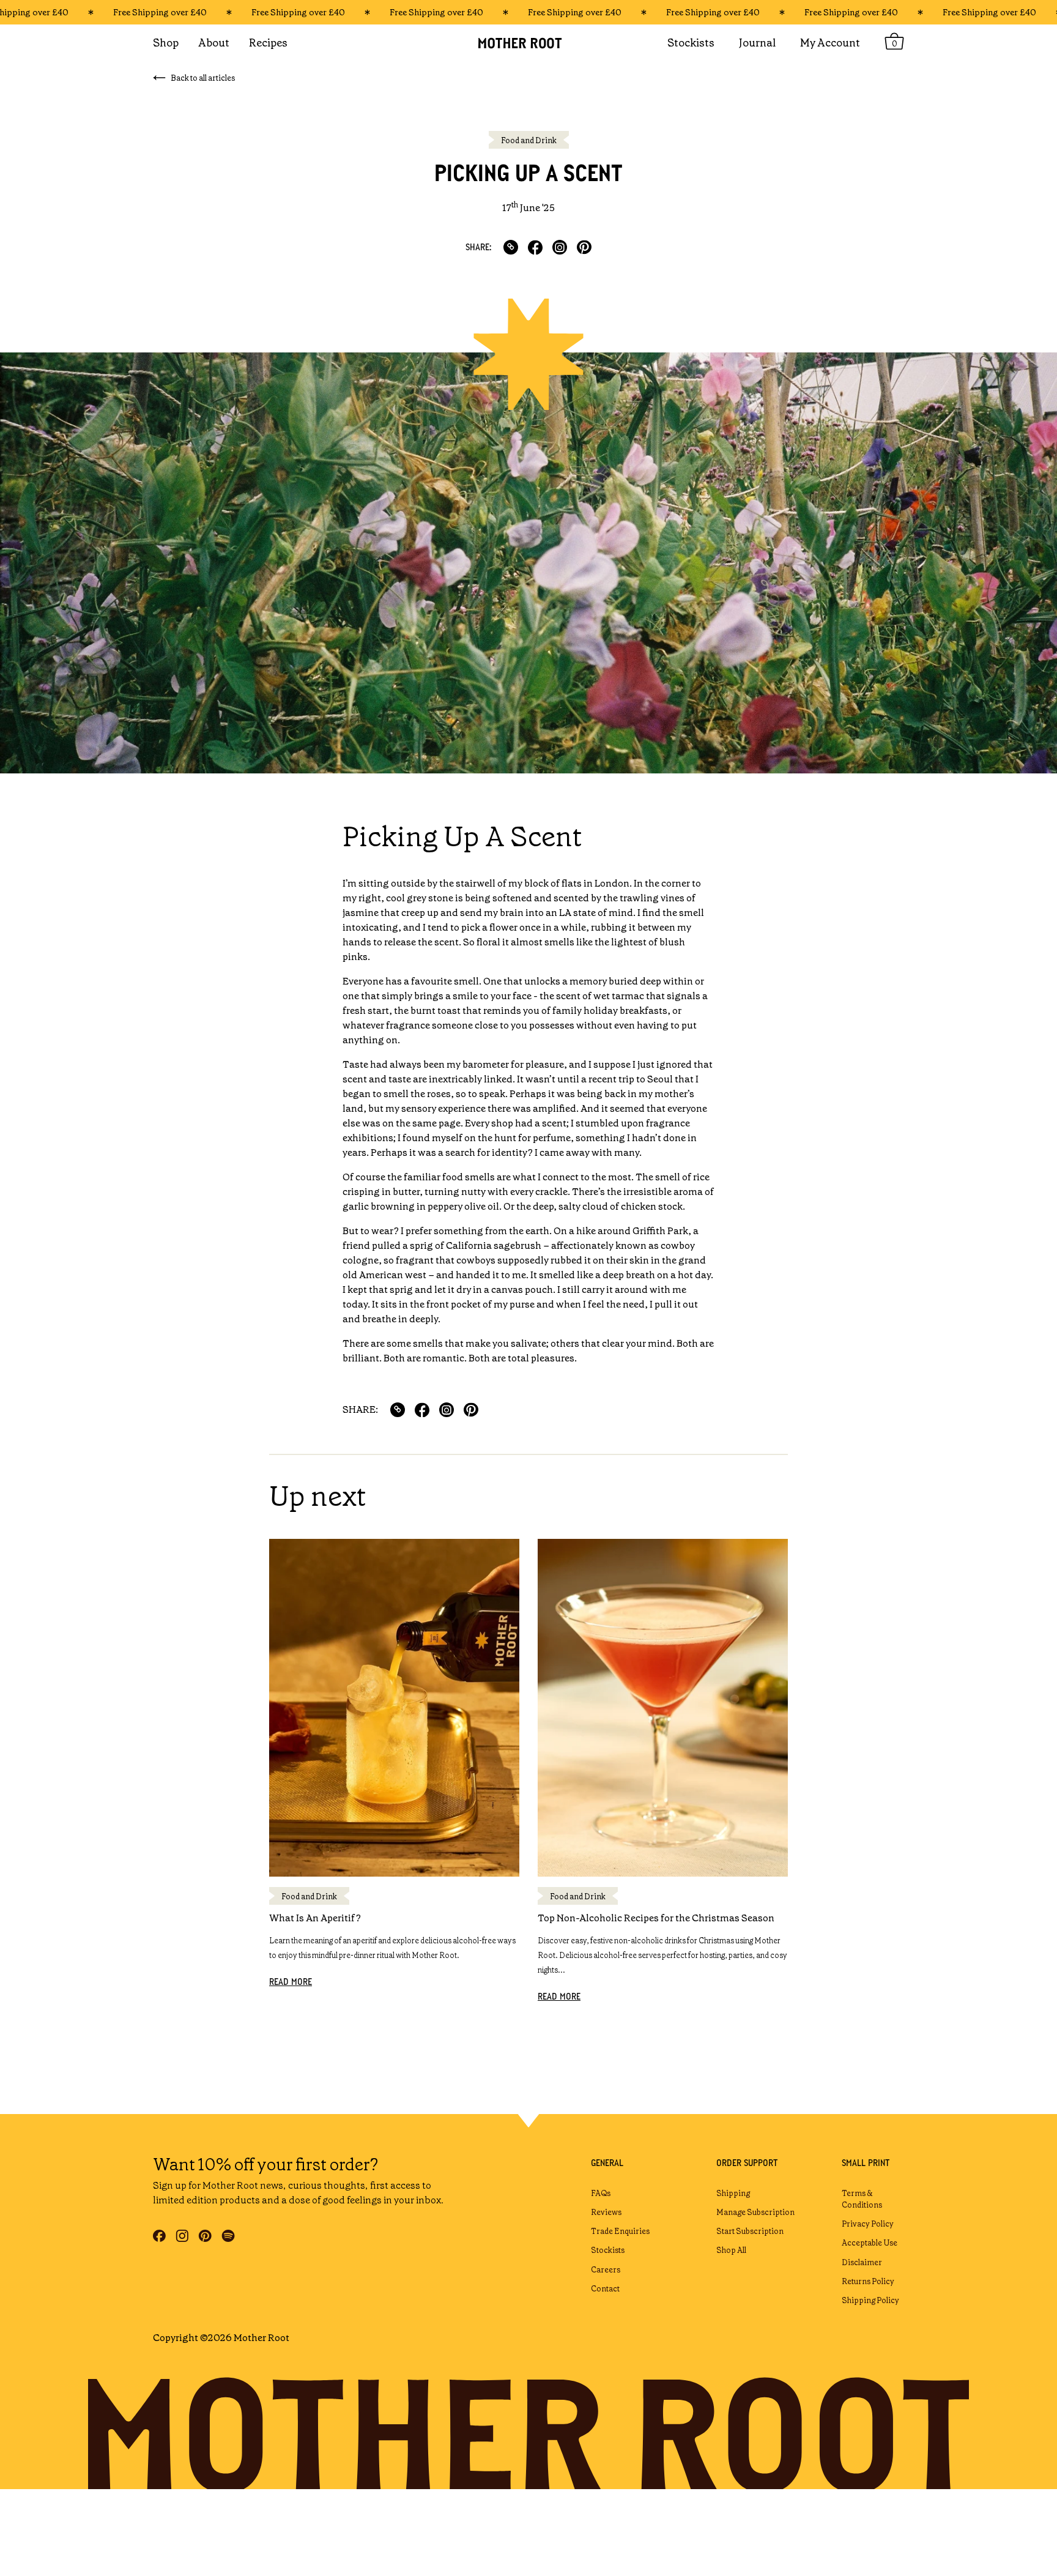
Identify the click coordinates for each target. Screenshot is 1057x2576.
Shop (166, 43)
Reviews (606, 2212)
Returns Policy (868, 2281)
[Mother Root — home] (528, 43)
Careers (606, 2270)
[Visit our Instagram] (560, 247)
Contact (605, 2289)
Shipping (733, 2193)
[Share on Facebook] (535, 247)
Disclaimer (862, 2262)
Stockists (608, 2250)
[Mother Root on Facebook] (159, 2236)
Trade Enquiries (620, 2231)
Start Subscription (750, 2231)
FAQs (601, 2193)
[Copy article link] (511, 247)
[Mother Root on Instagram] (182, 2236)
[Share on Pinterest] (584, 247)
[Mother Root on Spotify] (228, 2236)
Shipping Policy (870, 2300)
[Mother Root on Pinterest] (205, 2236)
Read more (291, 1982)
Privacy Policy (868, 2224)
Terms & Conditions (862, 2199)
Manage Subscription (755, 2212)
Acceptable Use (870, 2243)
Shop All (731, 2250)
